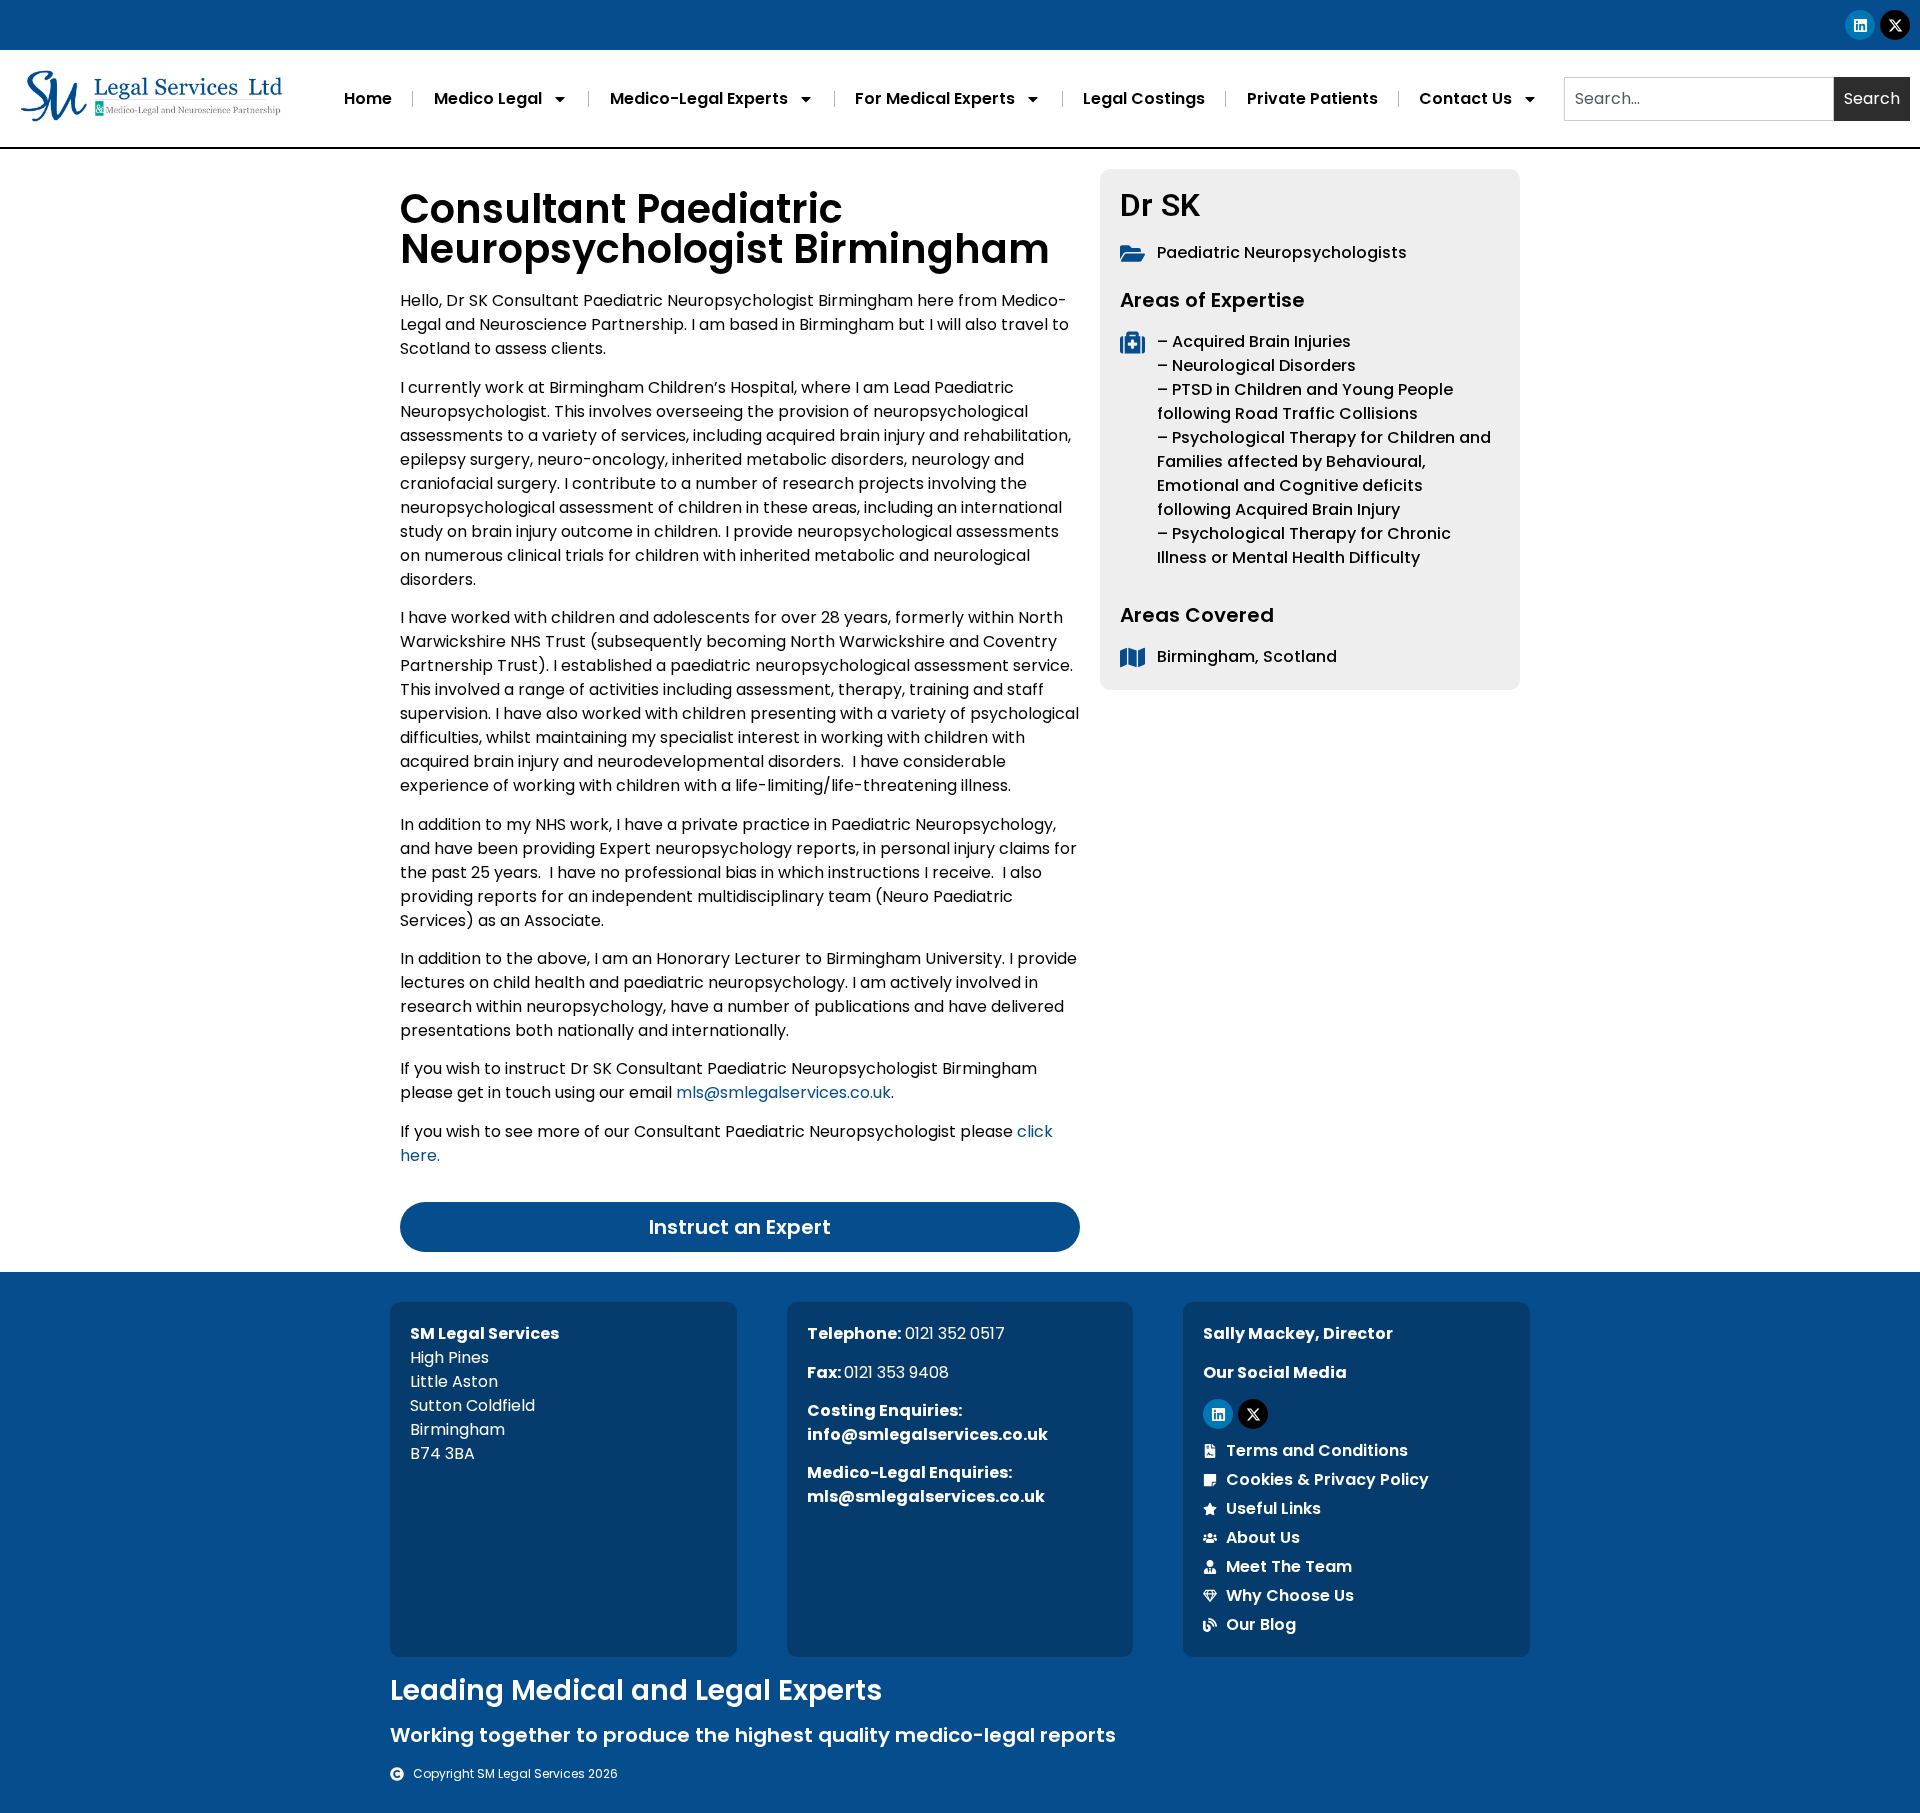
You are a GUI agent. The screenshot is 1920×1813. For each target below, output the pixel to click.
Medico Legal (488, 98)
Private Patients (1312, 98)
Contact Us (1465, 98)
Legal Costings (1144, 98)
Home (368, 98)
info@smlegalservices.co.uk (927, 1434)
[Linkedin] (1860, 25)
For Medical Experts (935, 98)
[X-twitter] (1895, 25)
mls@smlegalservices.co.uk (783, 1092)
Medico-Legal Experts (699, 98)
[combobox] (1699, 99)
